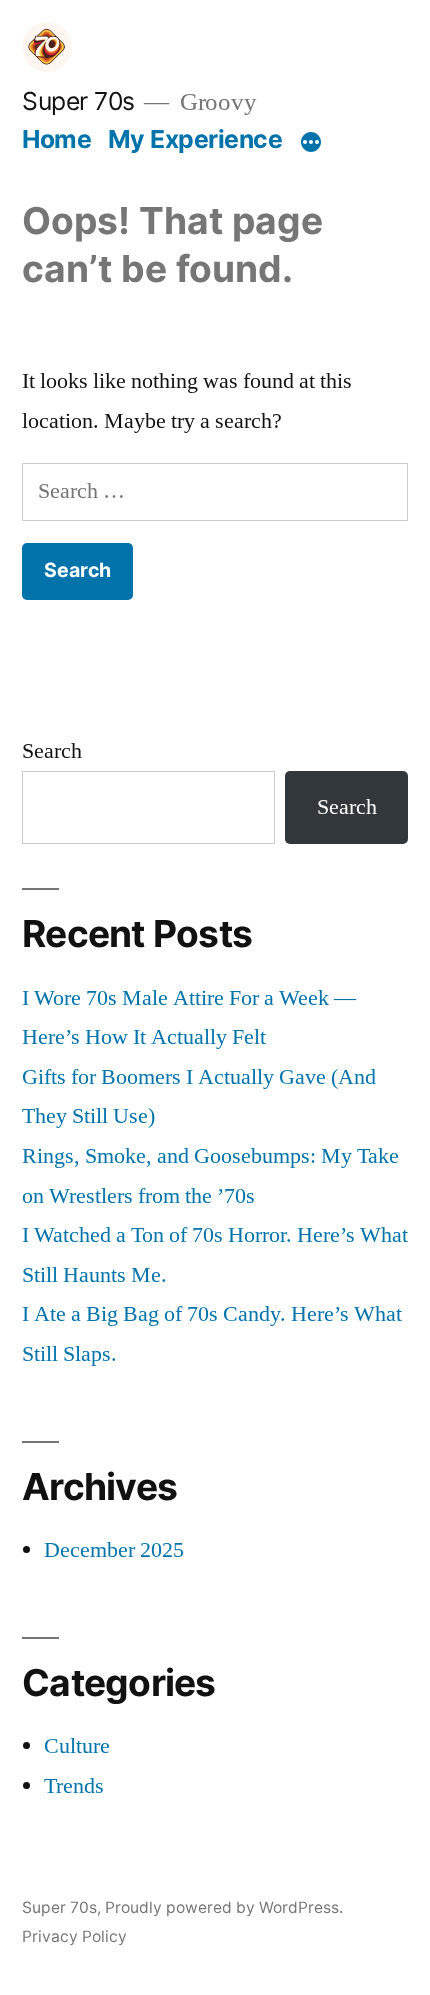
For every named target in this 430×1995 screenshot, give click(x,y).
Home (56, 139)
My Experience (195, 139)
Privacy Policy (74, 1936)
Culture (77, 1746)
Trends (74, 1786)
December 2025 (114, 1550)
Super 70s (78, 101)
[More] (311, 143)
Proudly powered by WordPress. (224, 1907)
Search (52, 751)
